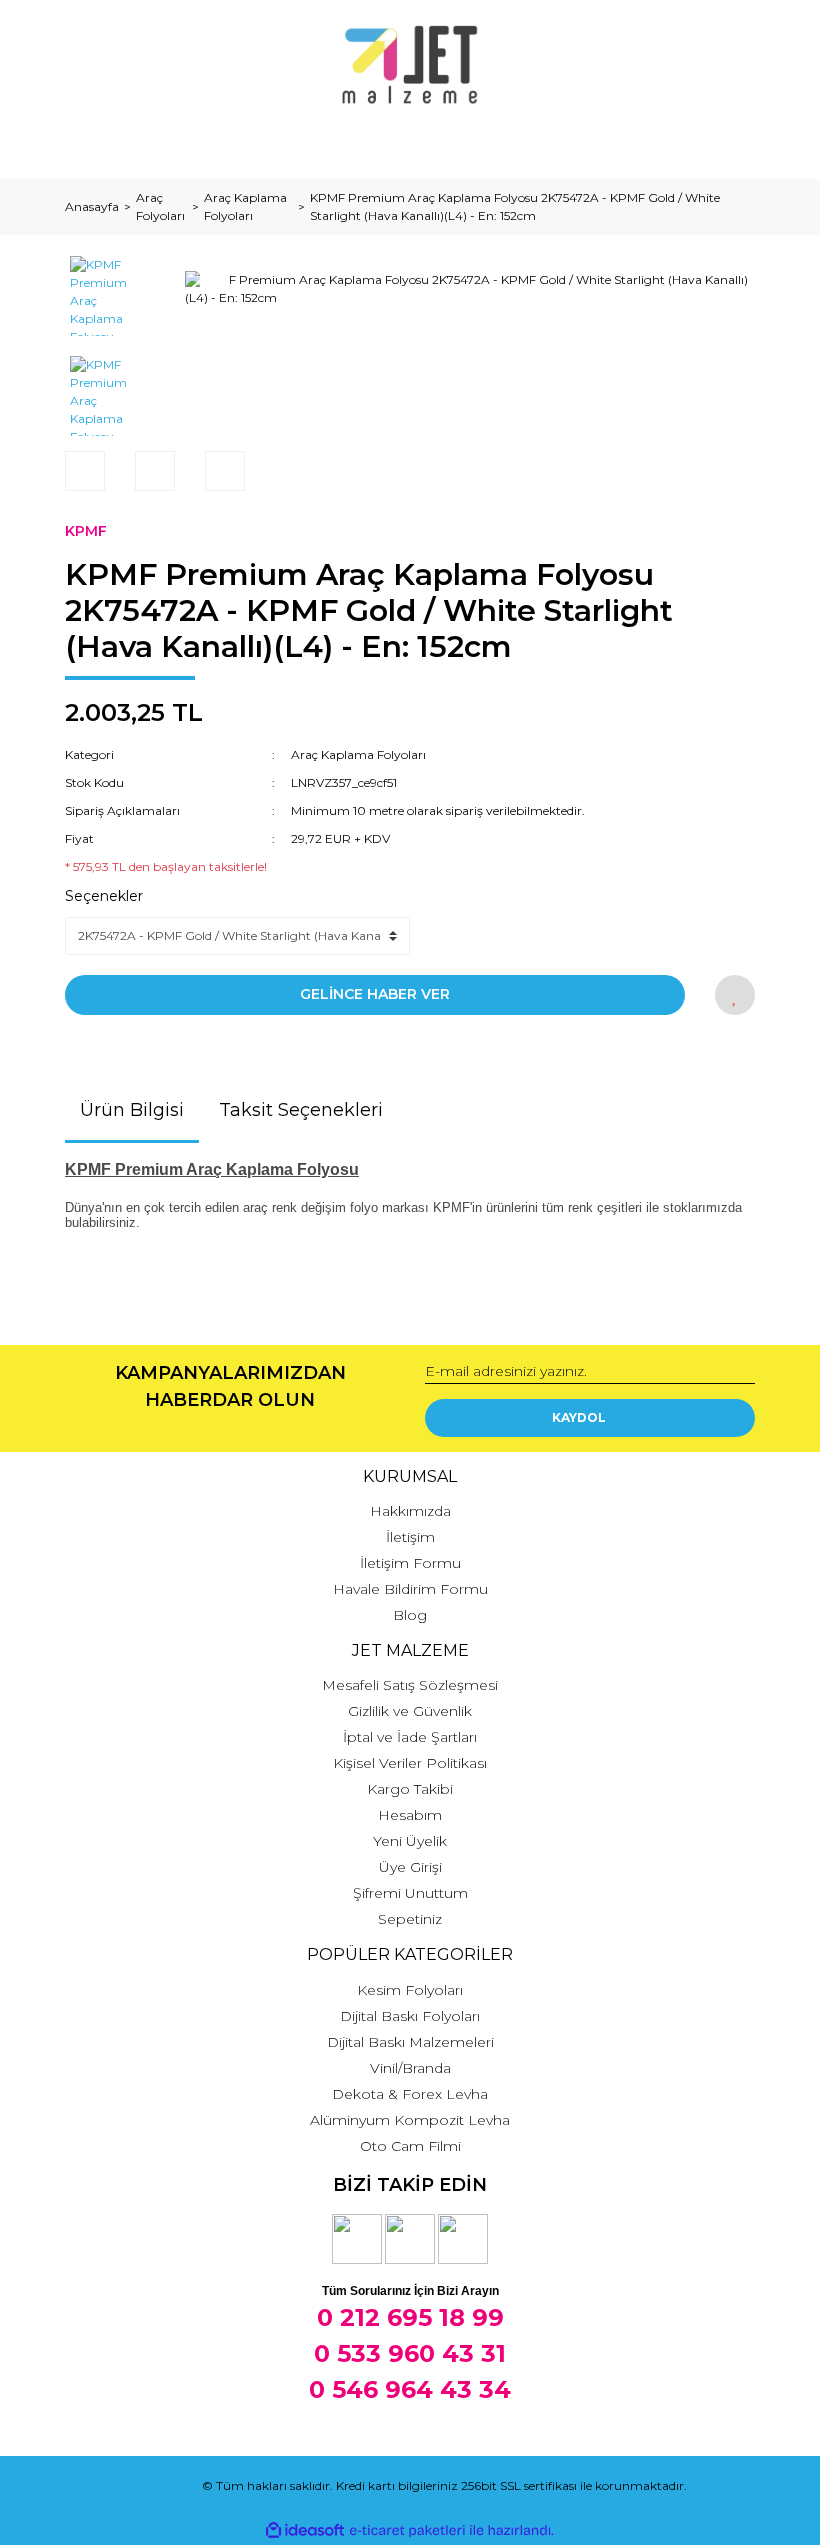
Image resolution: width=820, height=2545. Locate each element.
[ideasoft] (305, 2530)
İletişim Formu (410, 1563)
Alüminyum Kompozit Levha (410, 2120)
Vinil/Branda (410, 2068)
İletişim (410, 1537)
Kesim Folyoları (410, 1990)
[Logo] (410, 65)
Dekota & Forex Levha (410, 2094)
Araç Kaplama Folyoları (358, 754)
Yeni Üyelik (410, 1841)
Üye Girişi (410, 1867)
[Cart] (731, 144)
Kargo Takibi (410, 1789)
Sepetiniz (410, 1919)
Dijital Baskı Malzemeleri (410, 2042)
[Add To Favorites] (735, 995)
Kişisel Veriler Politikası (410, 1763)
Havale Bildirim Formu (410, 1589)
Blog (410, 1615)
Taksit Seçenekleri (301, 1110)
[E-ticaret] (407, 2530)
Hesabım (410, 1815)
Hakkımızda (410, 1511)
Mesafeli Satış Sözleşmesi (410, 1685)
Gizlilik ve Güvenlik (410, 1711)
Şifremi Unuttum (410, 1893)
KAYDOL (579, 1417)
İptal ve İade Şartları (410, 1737)
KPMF (86, 531)
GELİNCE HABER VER (375, 994)
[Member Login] (410, 144)
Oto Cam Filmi (410, 2146)
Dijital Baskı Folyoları (410, 2016)
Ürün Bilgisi (132, 1110)
